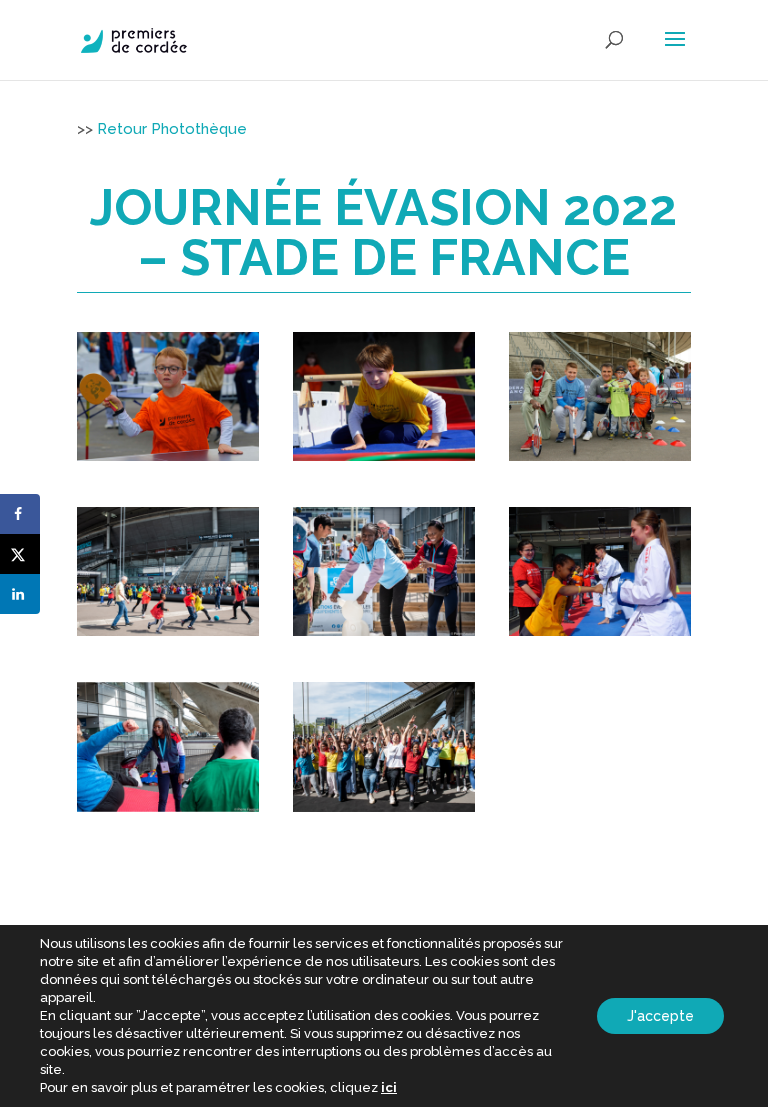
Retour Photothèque (172, 129)
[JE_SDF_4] (168, 636)
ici (389, 1087)
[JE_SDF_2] (384, 461)
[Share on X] (20, 554)
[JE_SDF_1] (168, 461)
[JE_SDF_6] (600, 636)
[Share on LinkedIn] (20, 594)
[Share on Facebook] (20, 514)
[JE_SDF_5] (384, 636)
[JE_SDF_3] (600, 461)
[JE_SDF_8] (384, 812)
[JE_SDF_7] (168, 812)
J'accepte (660, 1016)
